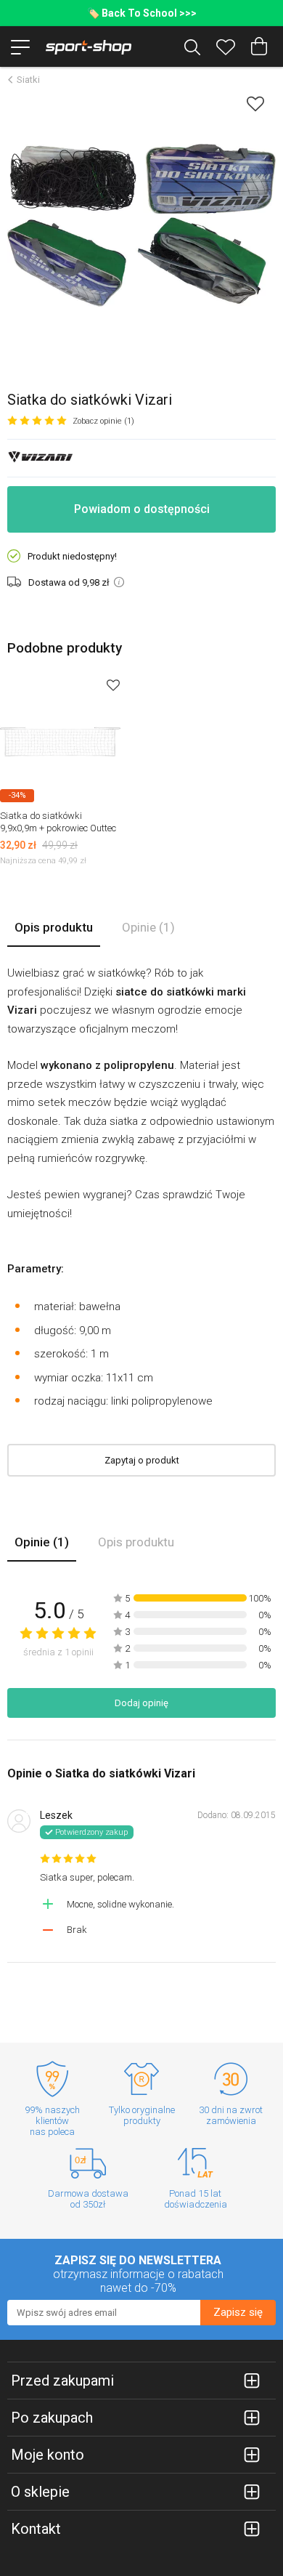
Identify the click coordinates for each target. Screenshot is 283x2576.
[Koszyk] (259, 47)
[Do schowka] (113, 685)
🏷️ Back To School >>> (142, 13)
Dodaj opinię (141, 1703)
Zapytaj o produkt (142, 1460)
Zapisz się (238, 2312)
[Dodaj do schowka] (255, 104)
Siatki (28, 80)
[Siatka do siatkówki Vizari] (141, 225)
